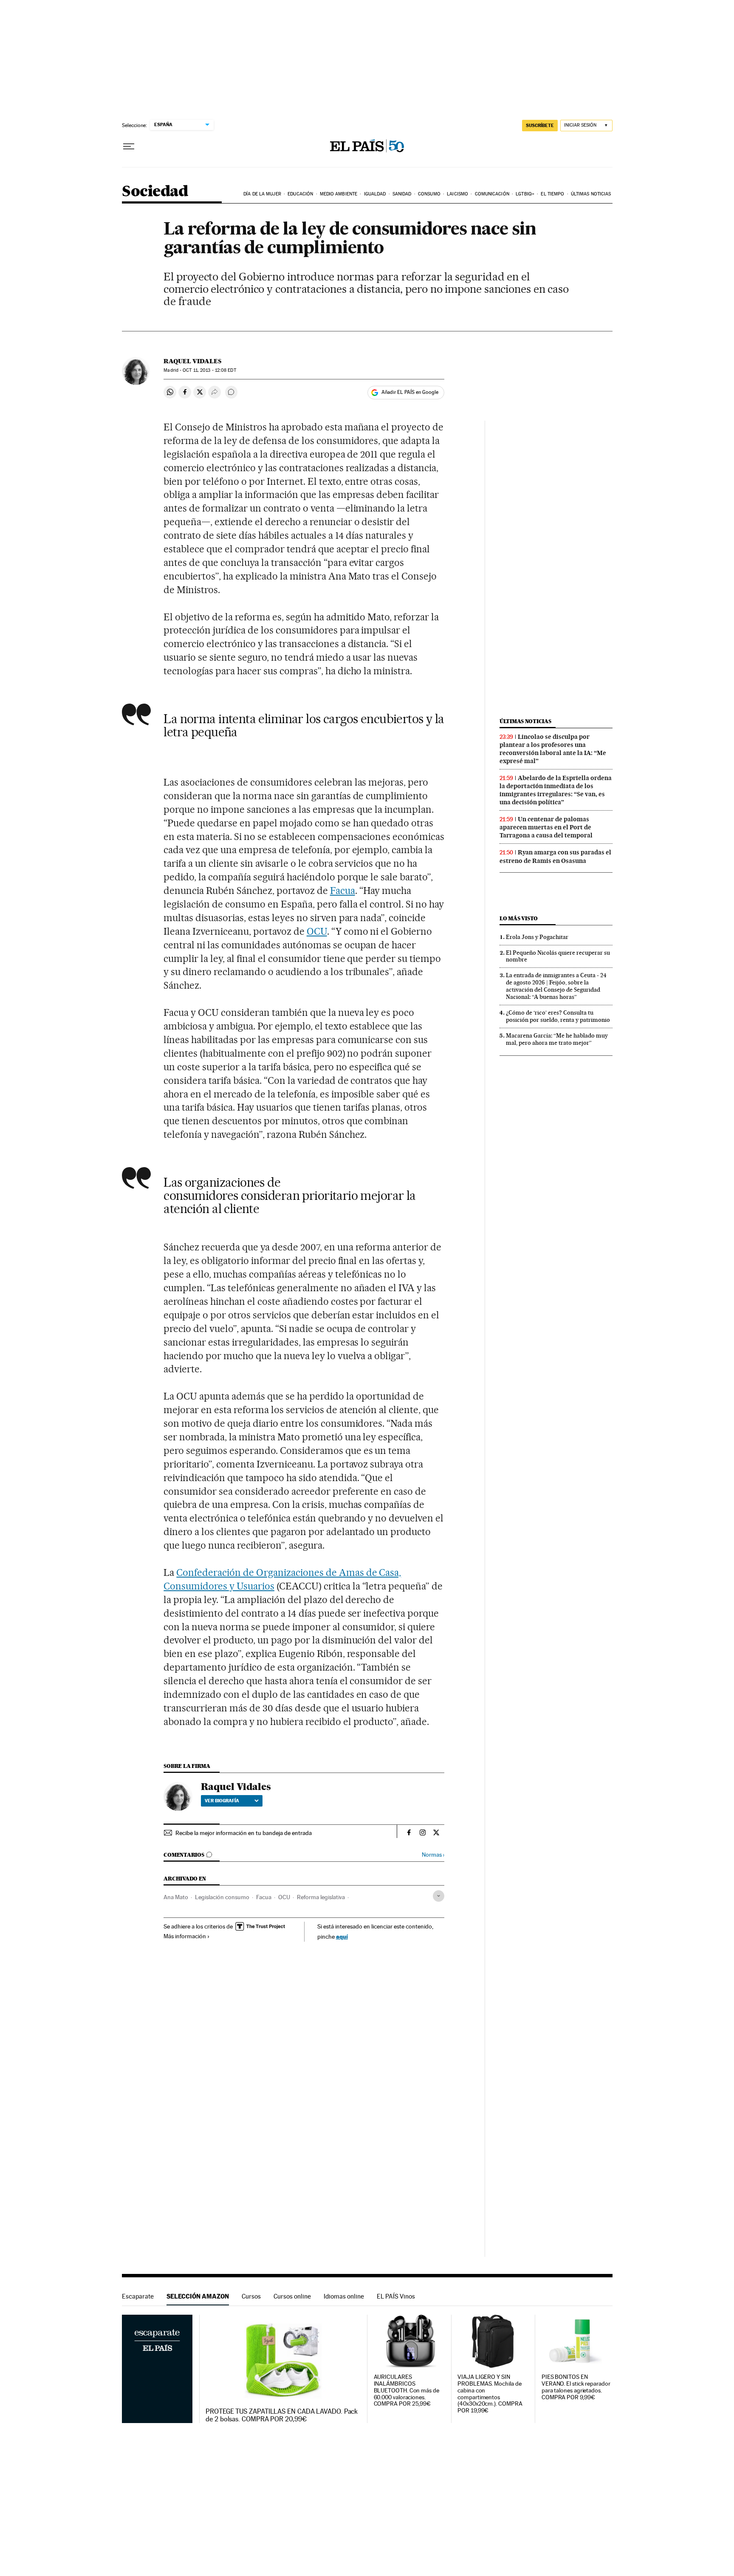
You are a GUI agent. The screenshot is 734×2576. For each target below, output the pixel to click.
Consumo (429, 194)
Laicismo (457, 194)
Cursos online (292, 2296)
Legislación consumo (222, 1897)
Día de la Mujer (262, 194)
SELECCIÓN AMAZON (198, 2296)
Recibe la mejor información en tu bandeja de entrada (244, 1833)
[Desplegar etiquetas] (439, 1896)
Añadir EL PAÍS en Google (410, 392)
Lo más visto (519, 918)
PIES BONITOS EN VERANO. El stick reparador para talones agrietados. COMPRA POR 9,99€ (576, 2387)
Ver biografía (222, 1801)
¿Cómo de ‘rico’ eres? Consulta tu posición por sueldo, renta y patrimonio (558, 1016)
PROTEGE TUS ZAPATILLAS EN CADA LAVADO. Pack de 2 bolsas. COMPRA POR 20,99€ (282, 2415)
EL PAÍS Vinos (396, 2296)
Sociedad (155, 192)
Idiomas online (344, 2296)
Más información (185, 1936)
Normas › (433, 1855)
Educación (300, 194)
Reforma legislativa (321, 1897)
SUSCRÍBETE (540, 125)
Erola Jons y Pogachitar (537, 937)
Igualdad (375, 194)
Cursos (251, 2296)
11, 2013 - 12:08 (209, 370)
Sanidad (402, 194)
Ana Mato (176, 1897)
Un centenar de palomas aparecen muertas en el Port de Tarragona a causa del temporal (546, 827)
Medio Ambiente (339, 194)
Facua (343, 891)
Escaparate (138, 2296)
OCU (317, 931)
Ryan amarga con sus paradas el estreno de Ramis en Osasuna (555, 856)
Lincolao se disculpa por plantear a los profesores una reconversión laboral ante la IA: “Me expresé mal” (553, 749)
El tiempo (552, 194)
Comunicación (492, 194)
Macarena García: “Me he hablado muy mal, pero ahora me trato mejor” (557, 1039)
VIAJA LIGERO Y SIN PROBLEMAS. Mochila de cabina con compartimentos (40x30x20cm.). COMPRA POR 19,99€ (490, 2394)
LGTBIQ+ (525, 194)
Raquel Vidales (192, 361)
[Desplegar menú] (129, 147)
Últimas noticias (591, 194)
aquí (342, 1936)
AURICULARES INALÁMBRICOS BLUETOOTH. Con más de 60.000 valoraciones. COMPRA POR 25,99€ (407, 2391)
